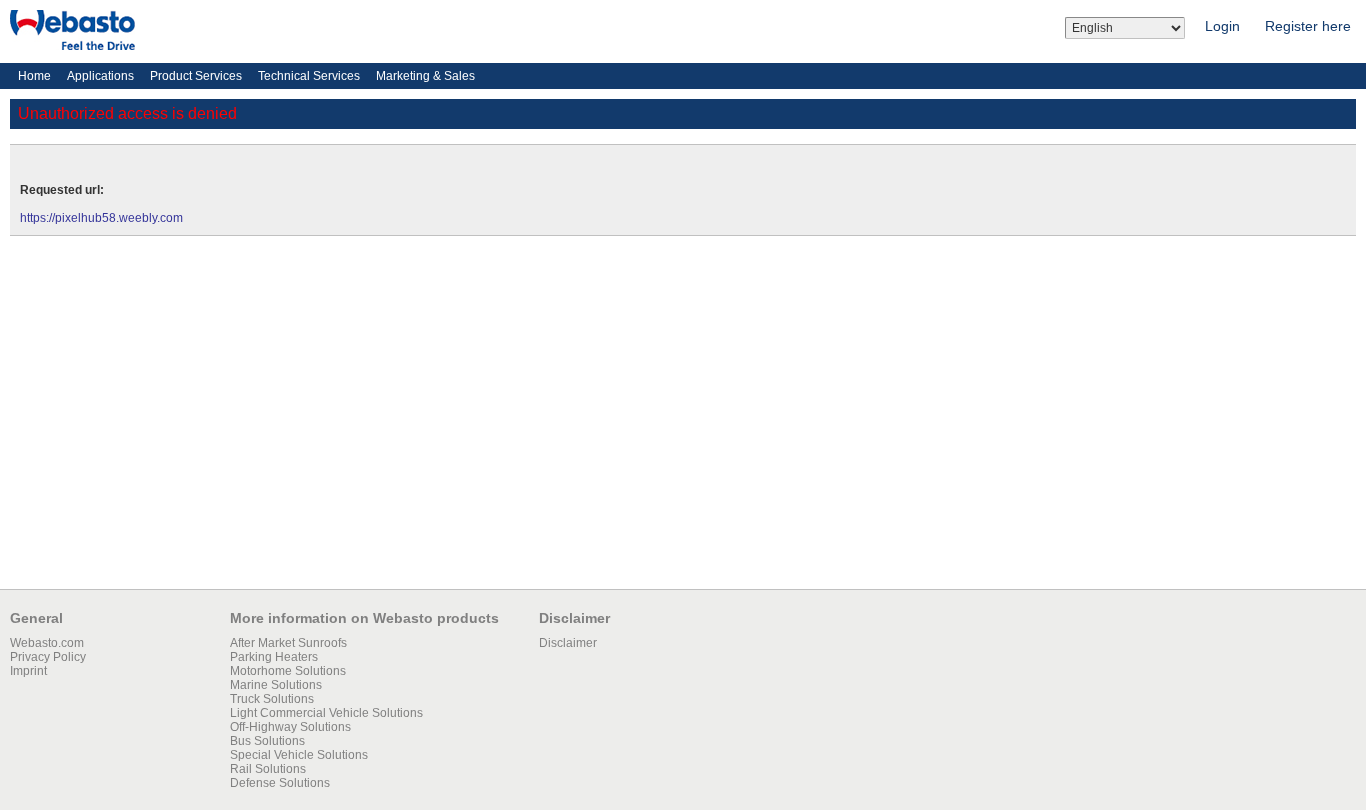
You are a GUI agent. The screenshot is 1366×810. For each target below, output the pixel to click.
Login (1222, 26)
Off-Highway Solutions (290, 727)
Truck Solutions (272, 699)
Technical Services (309, 76)
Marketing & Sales (425, 76)
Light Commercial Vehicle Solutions (326, 713)
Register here (1308, 26)
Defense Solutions (280, 783)
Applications (100, 76)
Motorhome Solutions (288, 671)
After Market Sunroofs (288, 643)
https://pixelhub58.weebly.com (101, 218)
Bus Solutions (267, 741)
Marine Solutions (276, 685)
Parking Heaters (274, 657)
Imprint (28, 671)
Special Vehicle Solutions (299, 755)
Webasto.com (47, 643)
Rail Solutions (268, 769)
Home (34, 76)
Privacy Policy (48, 657)
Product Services (196, 76)
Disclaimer (568, 643)
